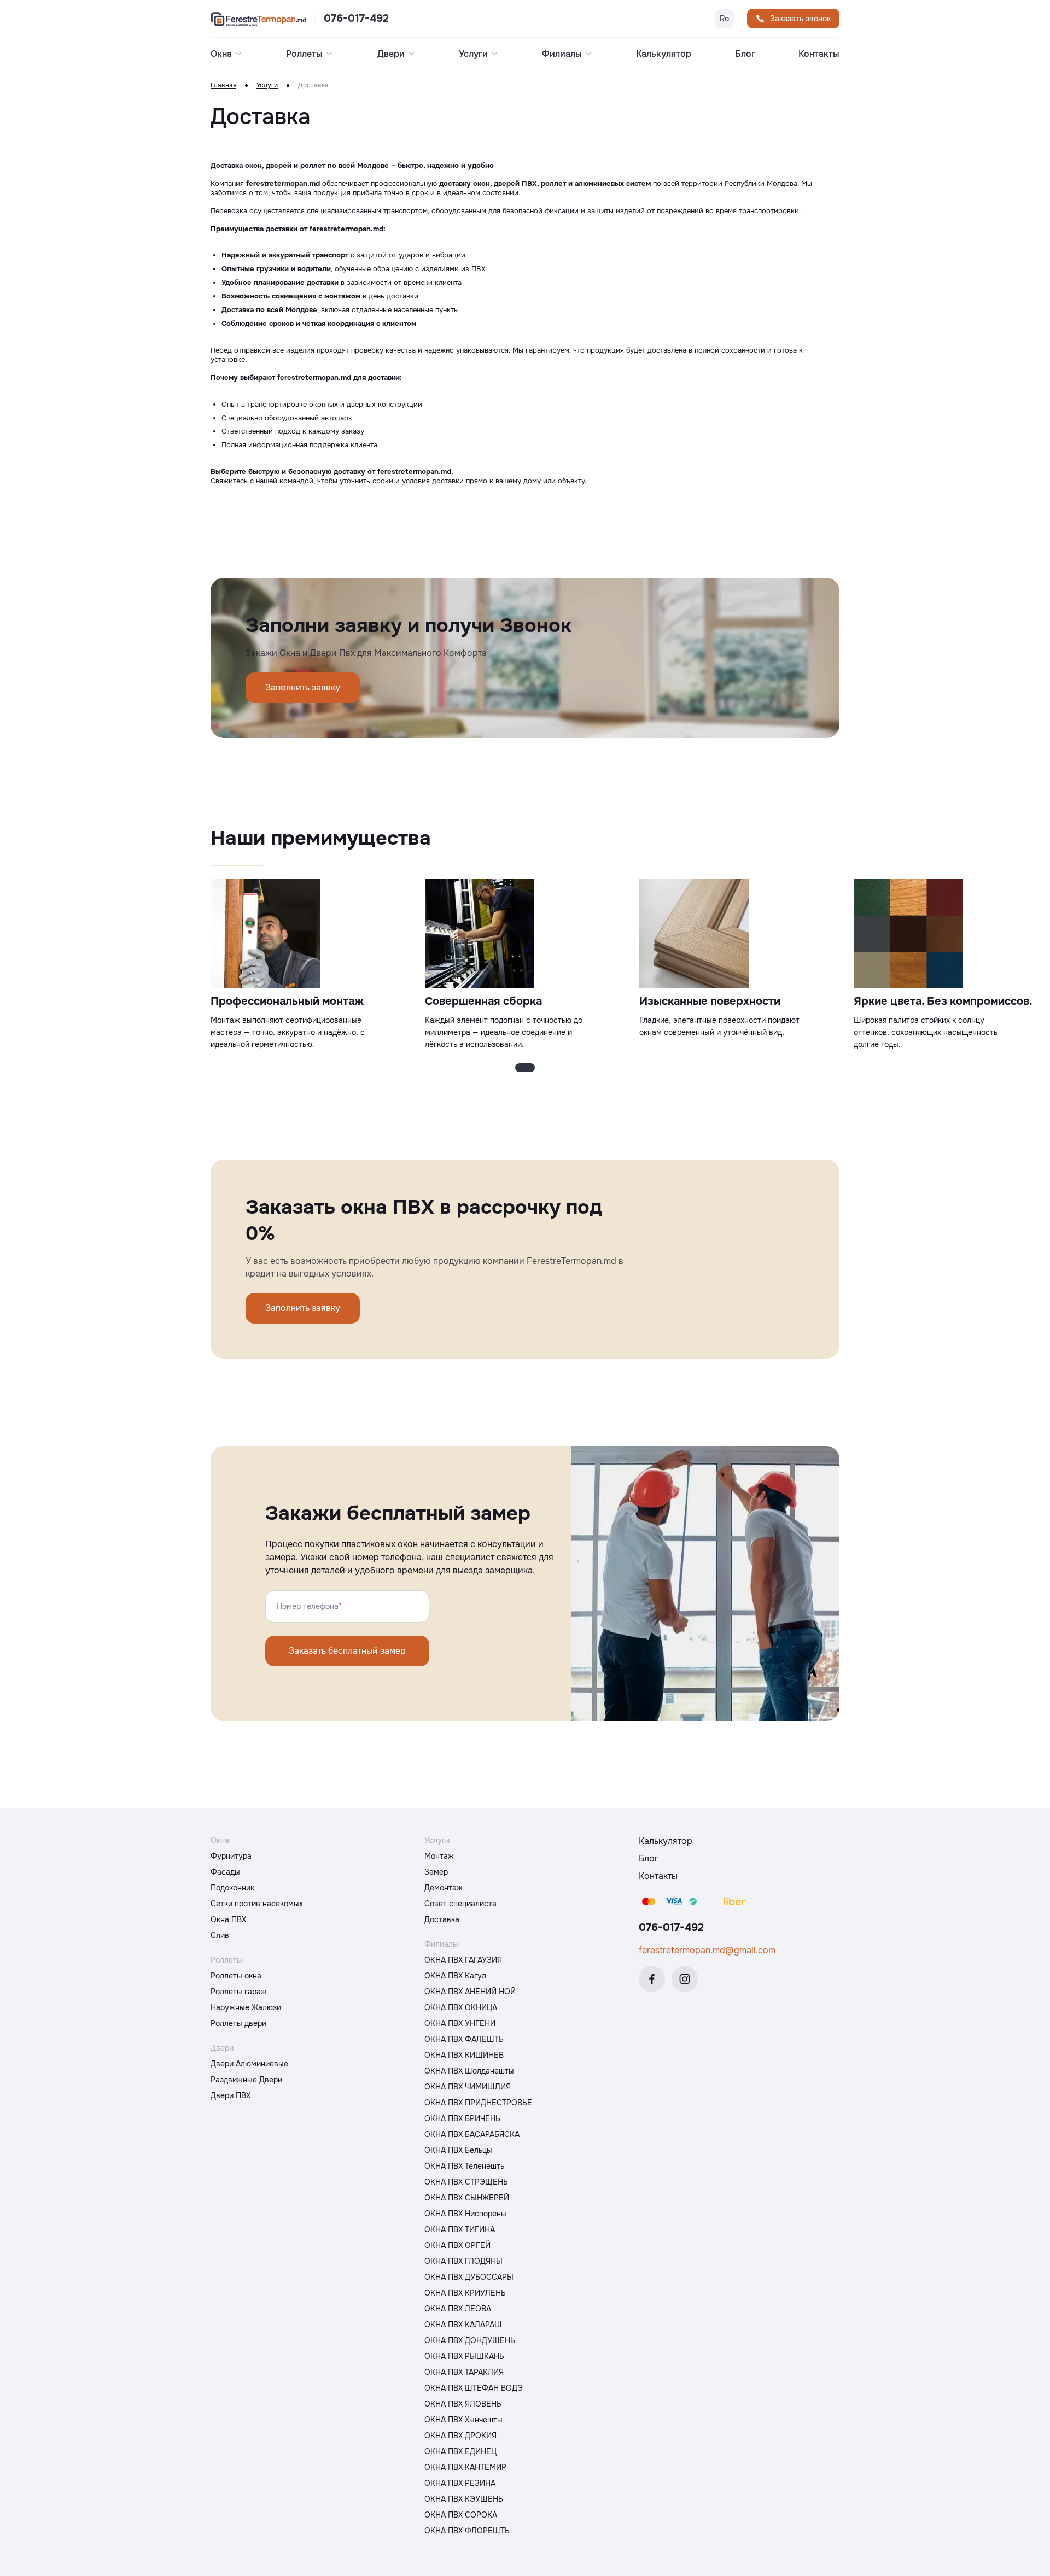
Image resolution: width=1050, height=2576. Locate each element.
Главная (223, 86)
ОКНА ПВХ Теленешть (464, 2166)
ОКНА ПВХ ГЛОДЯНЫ (463, 2261)
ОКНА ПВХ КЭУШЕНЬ (464, 2499)
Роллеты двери (238, 2023)
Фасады (225, 1872)
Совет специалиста (460, 1904)
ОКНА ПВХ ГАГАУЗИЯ (463, 1960)
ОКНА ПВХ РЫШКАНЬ (464, 2356)
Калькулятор (664, 54)
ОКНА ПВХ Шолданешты (469, 2071)
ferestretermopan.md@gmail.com (707, 1950)
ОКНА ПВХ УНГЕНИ (460, 2023)
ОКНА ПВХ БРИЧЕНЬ (462, 2118)
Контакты (819, 54)
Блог (745, 54)
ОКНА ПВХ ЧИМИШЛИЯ (468, 2087)
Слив (220, 1935)
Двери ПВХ (231, 2095)
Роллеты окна (236, 1976)
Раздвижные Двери (246, 2080)
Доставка (442, 1919)
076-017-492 (356, 19)
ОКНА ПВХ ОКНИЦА (461, 2007)
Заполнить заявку (303, 687)
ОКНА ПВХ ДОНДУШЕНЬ (470, 2340)
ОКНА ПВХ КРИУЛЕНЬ (465, 2293)
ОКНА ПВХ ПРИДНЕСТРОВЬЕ (478, 2103)
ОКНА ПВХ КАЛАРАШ (463, 2325)
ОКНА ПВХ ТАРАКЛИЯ (464, 2372)
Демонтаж (444, 1888)
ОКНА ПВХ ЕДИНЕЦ (460, 2451)
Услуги (267, 86)
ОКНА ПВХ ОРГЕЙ (457, 2245)
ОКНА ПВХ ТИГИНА (460, 2229)
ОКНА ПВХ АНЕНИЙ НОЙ (470, 1992)
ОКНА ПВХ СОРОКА (461, 2515)
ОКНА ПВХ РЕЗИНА (460, 2483)
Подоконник (232, 1888)
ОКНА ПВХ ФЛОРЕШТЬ (467, 2531)
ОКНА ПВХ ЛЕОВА (458, 2309)
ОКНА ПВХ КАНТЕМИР (465, 2467)
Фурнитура (231, 1856)
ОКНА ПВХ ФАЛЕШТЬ (464, 2039)
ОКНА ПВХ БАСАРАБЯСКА (472, 2134)
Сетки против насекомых (257, 1904)
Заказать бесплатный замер (347, 1651)
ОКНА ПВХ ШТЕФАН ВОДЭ (474, 2388)
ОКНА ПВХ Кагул (455, 1976)
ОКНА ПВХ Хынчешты (463, 2420)
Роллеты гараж (239, 1992)
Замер (436, 1872)
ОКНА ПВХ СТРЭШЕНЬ (466, 2182)
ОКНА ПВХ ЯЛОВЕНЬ (463, 2404)
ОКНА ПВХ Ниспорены (465, 2214)
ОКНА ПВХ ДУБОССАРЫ (469, 2277)
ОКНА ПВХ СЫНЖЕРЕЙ (467, 2198)
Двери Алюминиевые (249, 2064)
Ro (724, 19)
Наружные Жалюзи (246, 2007)
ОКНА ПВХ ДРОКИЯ (460, 2436)
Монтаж (439, 1856)
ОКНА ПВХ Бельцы (458, 2150)
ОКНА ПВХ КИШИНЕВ (464, 2055)
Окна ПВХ (228, 1919)
